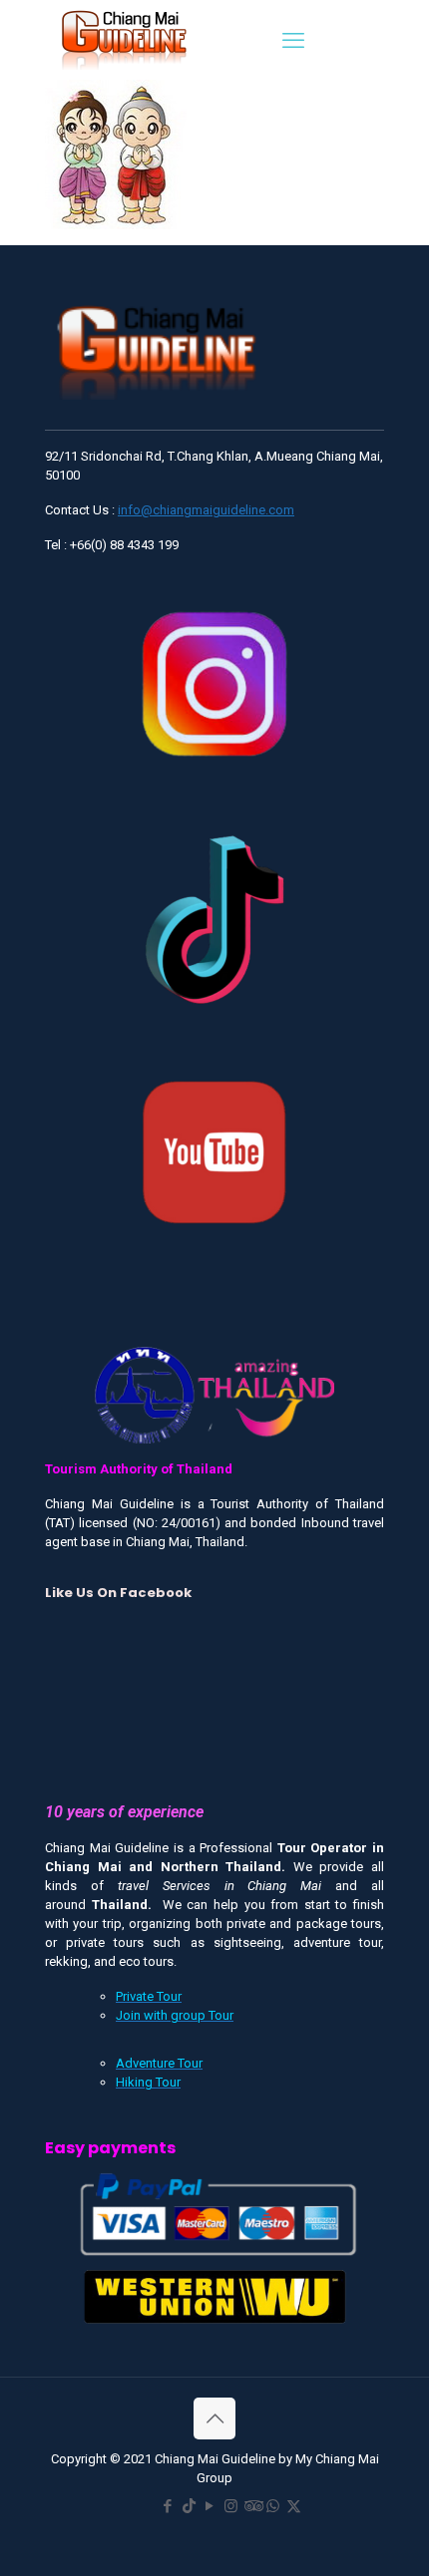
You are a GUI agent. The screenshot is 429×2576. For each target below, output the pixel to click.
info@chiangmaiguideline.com (206, 510)
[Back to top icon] (214, 2418)
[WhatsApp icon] (273, 2506)
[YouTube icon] (210, 2506)
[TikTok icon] (189, 2506)
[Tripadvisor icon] (252, 2506)
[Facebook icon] (168, 2506)
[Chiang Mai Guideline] (123, 38)
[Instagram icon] (231, 2506)
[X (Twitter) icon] (294, 2506)
